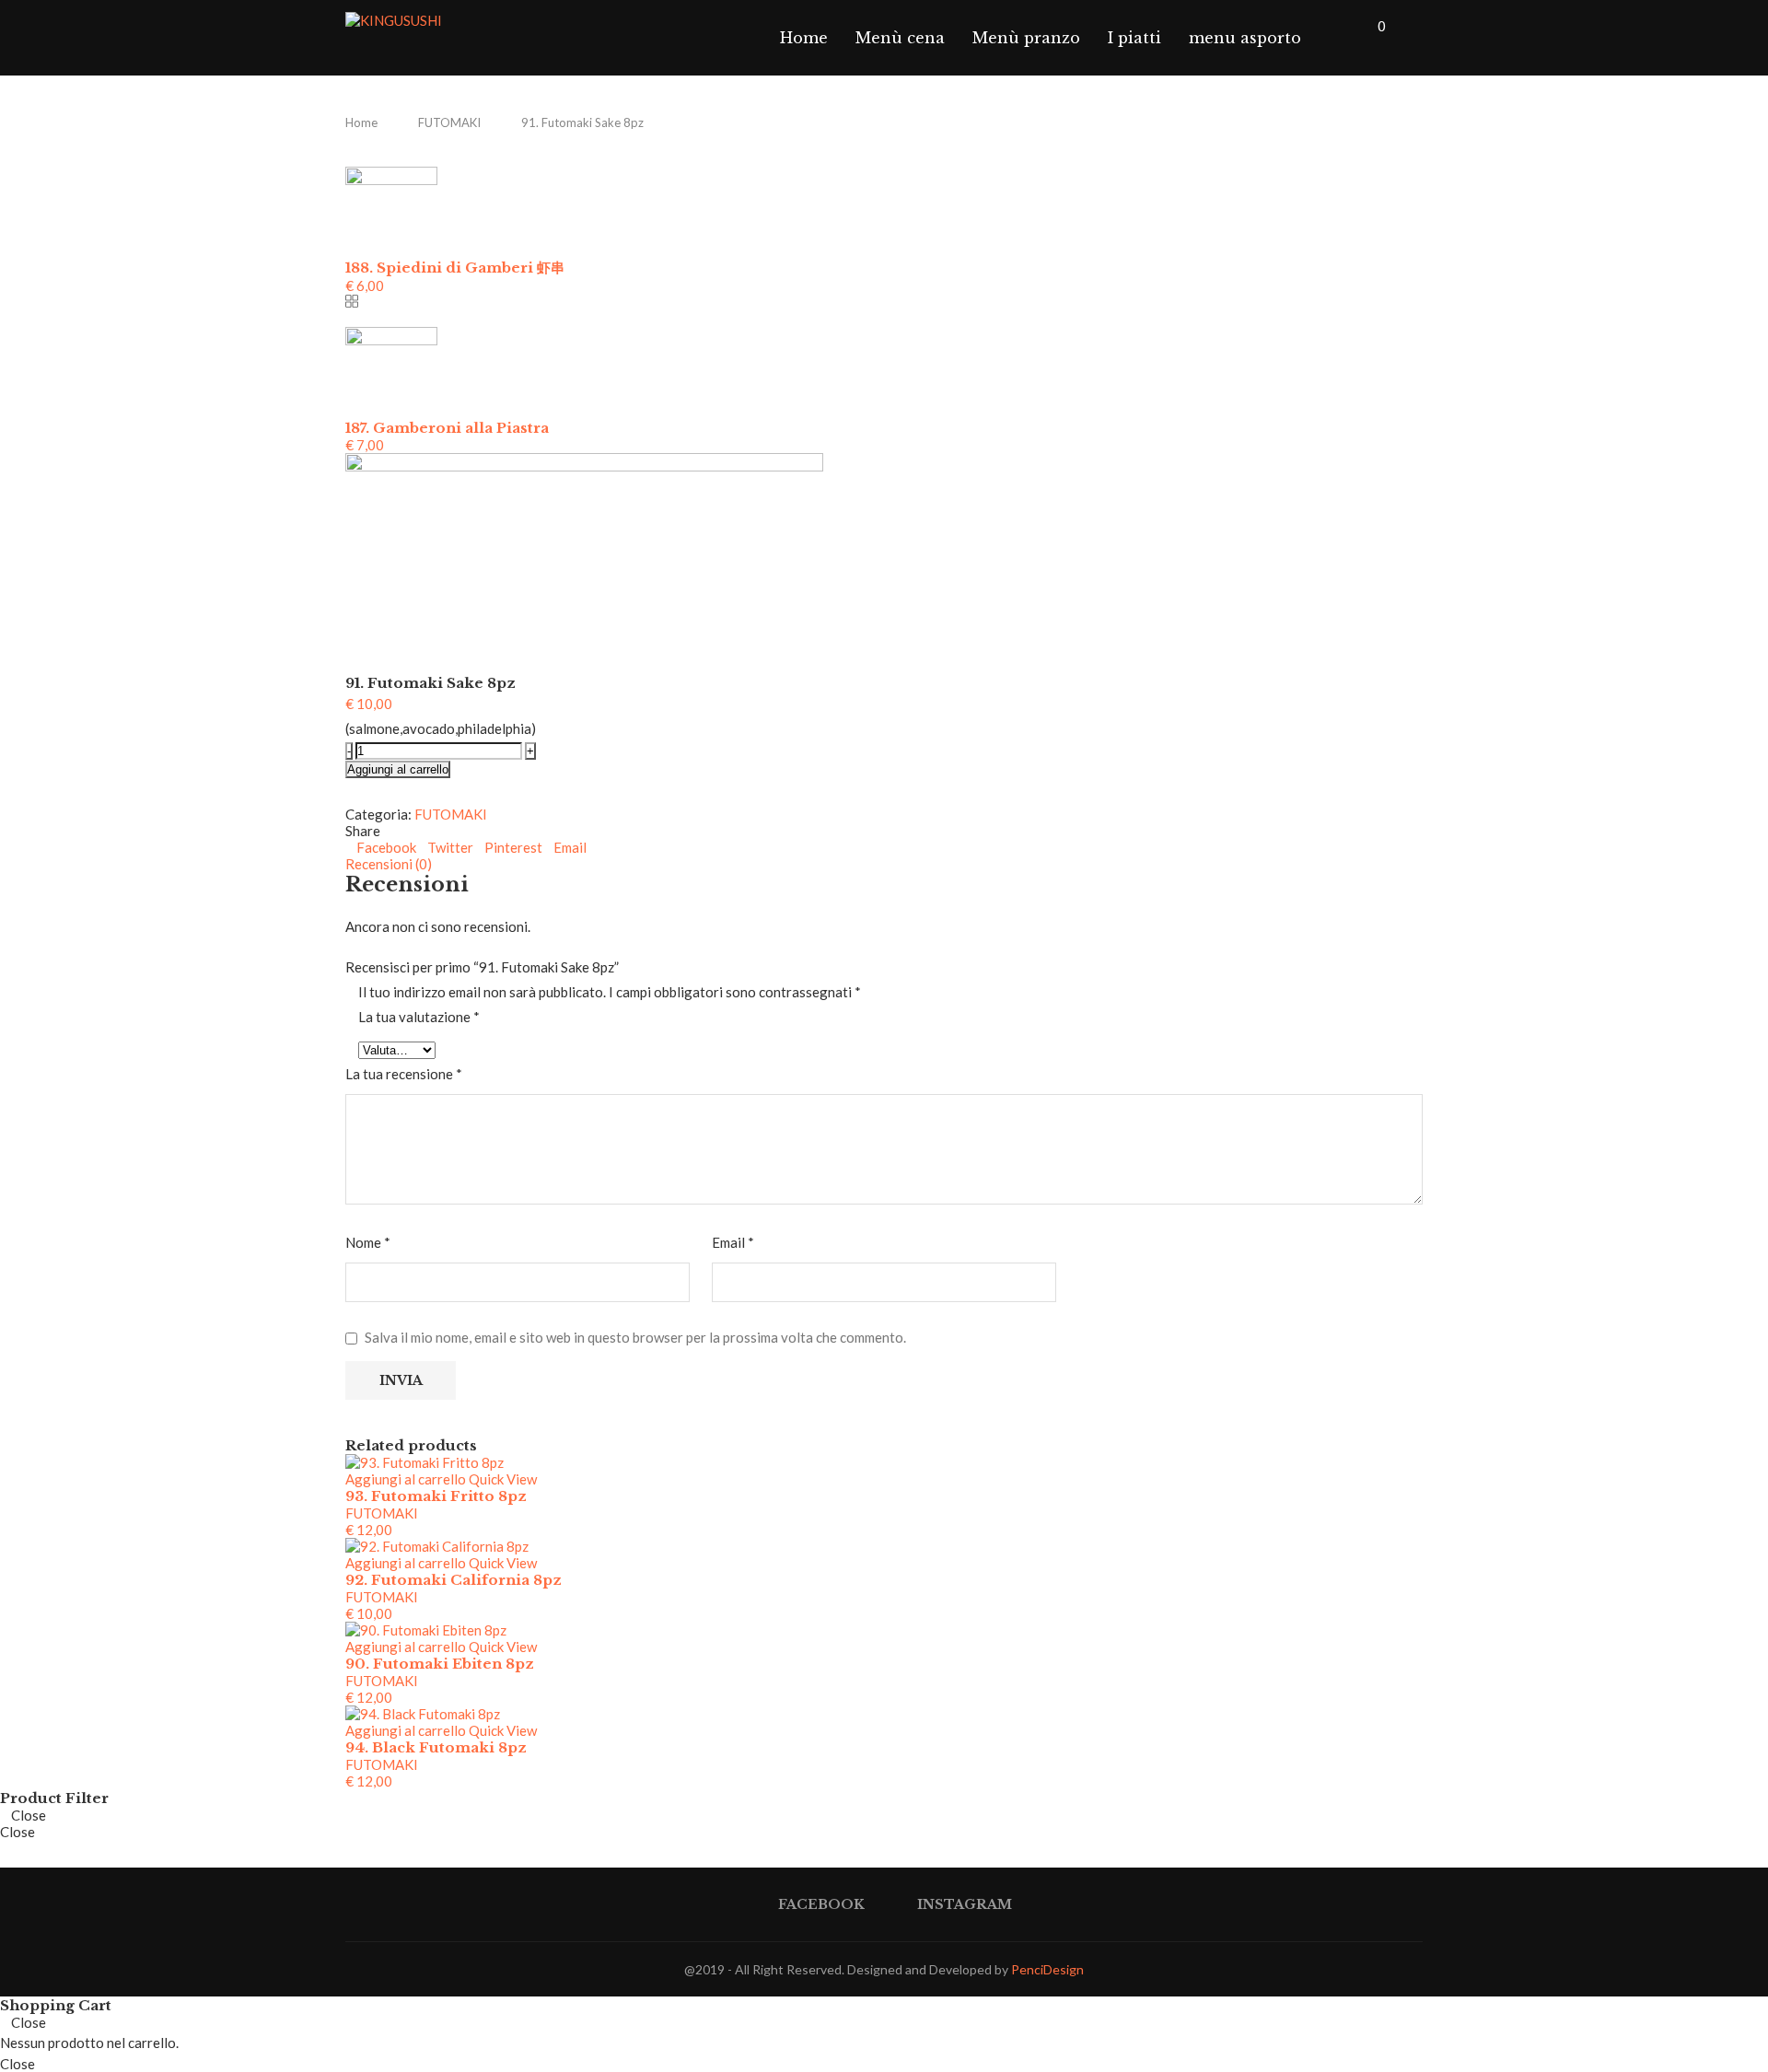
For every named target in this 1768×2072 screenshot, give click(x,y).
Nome (368, 1242)
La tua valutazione (419, 1017)
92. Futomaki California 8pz (454, 1580)
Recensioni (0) (389, 864)
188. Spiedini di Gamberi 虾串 (455, 268)
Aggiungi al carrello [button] (406, 1479)
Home (804, 38)
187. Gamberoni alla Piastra (447, 428)
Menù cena (900, 38)
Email (733, 1242)
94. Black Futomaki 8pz (436, 1747)
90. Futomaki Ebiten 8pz (440, 1664)
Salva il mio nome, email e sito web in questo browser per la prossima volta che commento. (635, 1337)
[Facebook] (1334, 38)
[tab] (884, 864)
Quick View (503, 1479)
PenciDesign (1047, 1969)
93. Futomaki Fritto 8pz (436, 1496)
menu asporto (1245, 38)
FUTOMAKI (449, 122)
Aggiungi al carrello (398, 769)
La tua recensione (404, 1074)
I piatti (1134, 38)
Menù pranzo (1026, 38)
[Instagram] (1353, 38)
